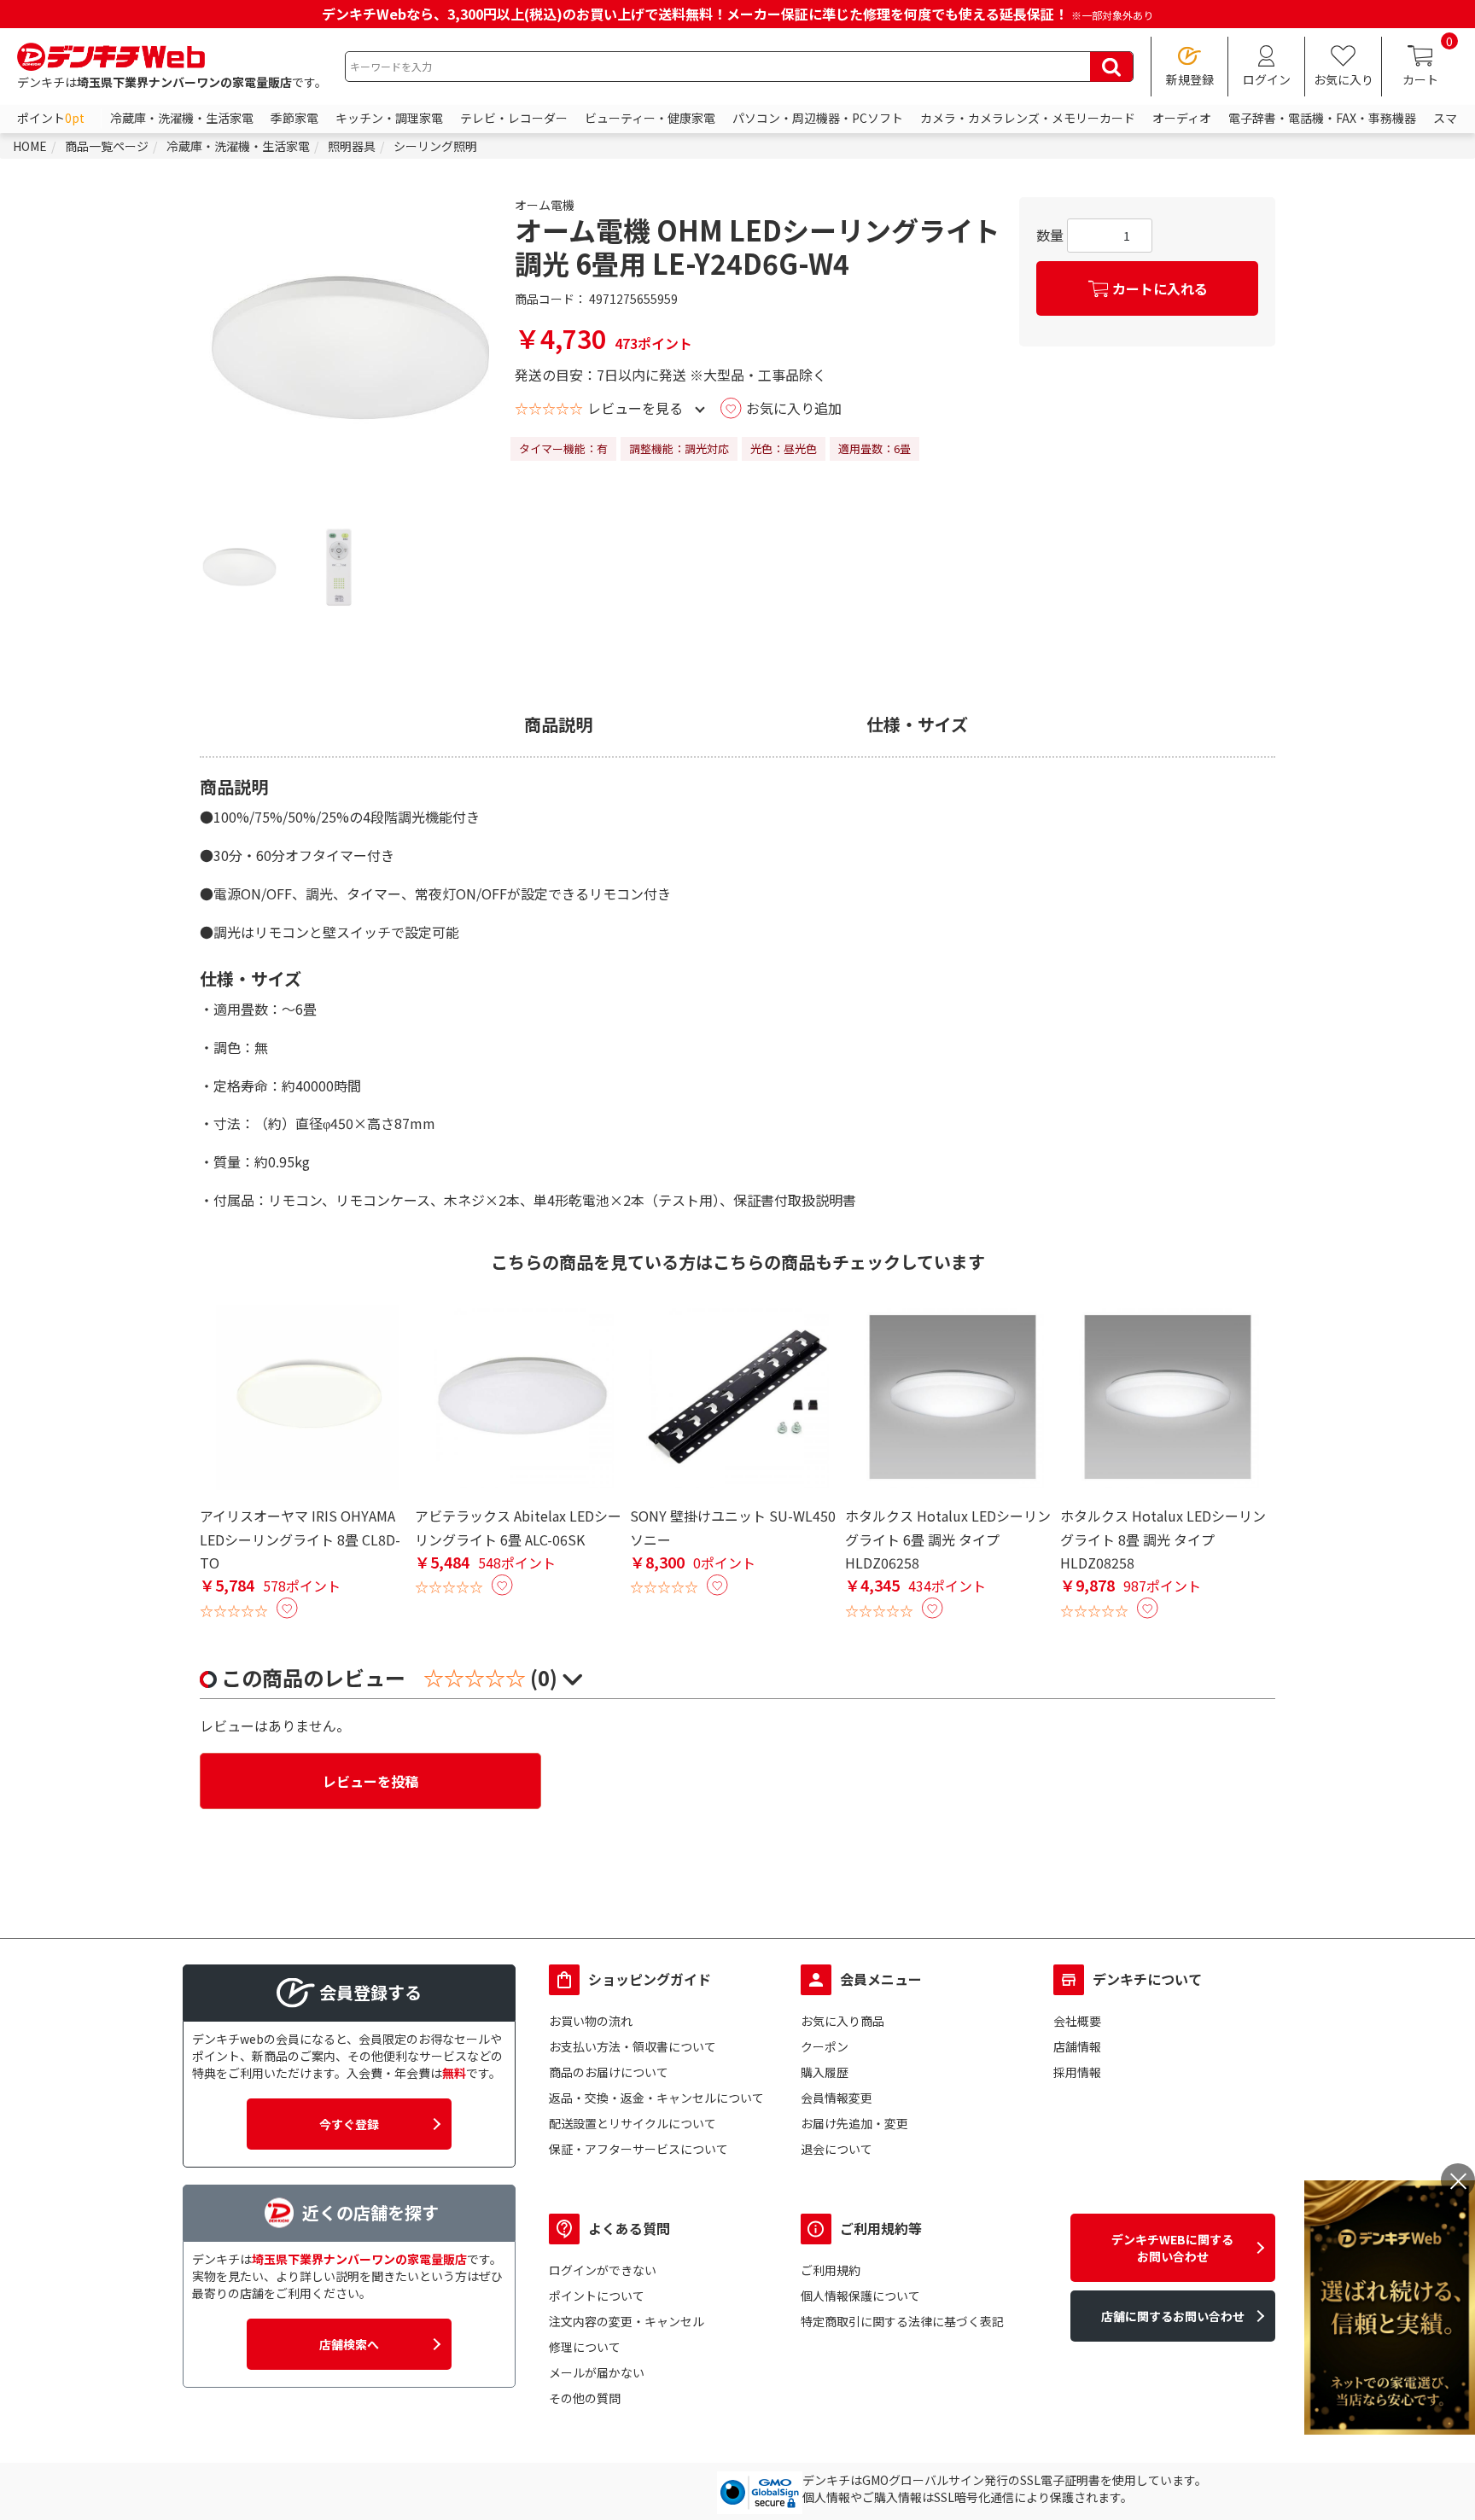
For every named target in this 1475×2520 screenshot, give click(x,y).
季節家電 (294, 118)
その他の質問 (585, 2398)
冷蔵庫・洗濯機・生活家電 (182, 118)
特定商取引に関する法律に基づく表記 (902, 2321)
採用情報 (1077, 2072)
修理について (585, 2347)
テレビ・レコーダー (514, 118)
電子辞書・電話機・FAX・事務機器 (1322, 118)
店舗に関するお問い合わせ (1173, 2316)
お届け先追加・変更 (854, 2123)
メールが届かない (597, 2372)
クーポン (825, 2046)
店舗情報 (1077, 2046)
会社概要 (1077, 2021)
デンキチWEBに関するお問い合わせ (1172, 2248)
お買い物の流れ (591, 2021)
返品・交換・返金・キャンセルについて (656, 2098)
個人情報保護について (860, 2296)
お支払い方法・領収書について (633, 2046)
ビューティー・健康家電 (650, 118)
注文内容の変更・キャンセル (627, 2321)
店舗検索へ (349, 2344)
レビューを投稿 (370, 1781)
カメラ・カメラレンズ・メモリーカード (1028, 118)
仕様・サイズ (917, 725)
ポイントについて (597, 2296)
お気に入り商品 (842, 2021)
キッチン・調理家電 (389, 118)
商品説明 (558, 725)
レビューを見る (635, 408)
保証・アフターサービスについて (638, 2149)
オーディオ (1182, 118)
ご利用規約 (831, 2270)
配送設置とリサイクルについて (633, 2123)
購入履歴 (825, 2072)
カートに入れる (1160, 288)
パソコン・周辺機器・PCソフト (818, 118)
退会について (837, 2149)
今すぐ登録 (349, 2124)
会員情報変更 (837, 2098)
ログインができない (603, 2270)
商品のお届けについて (609, 2072)
